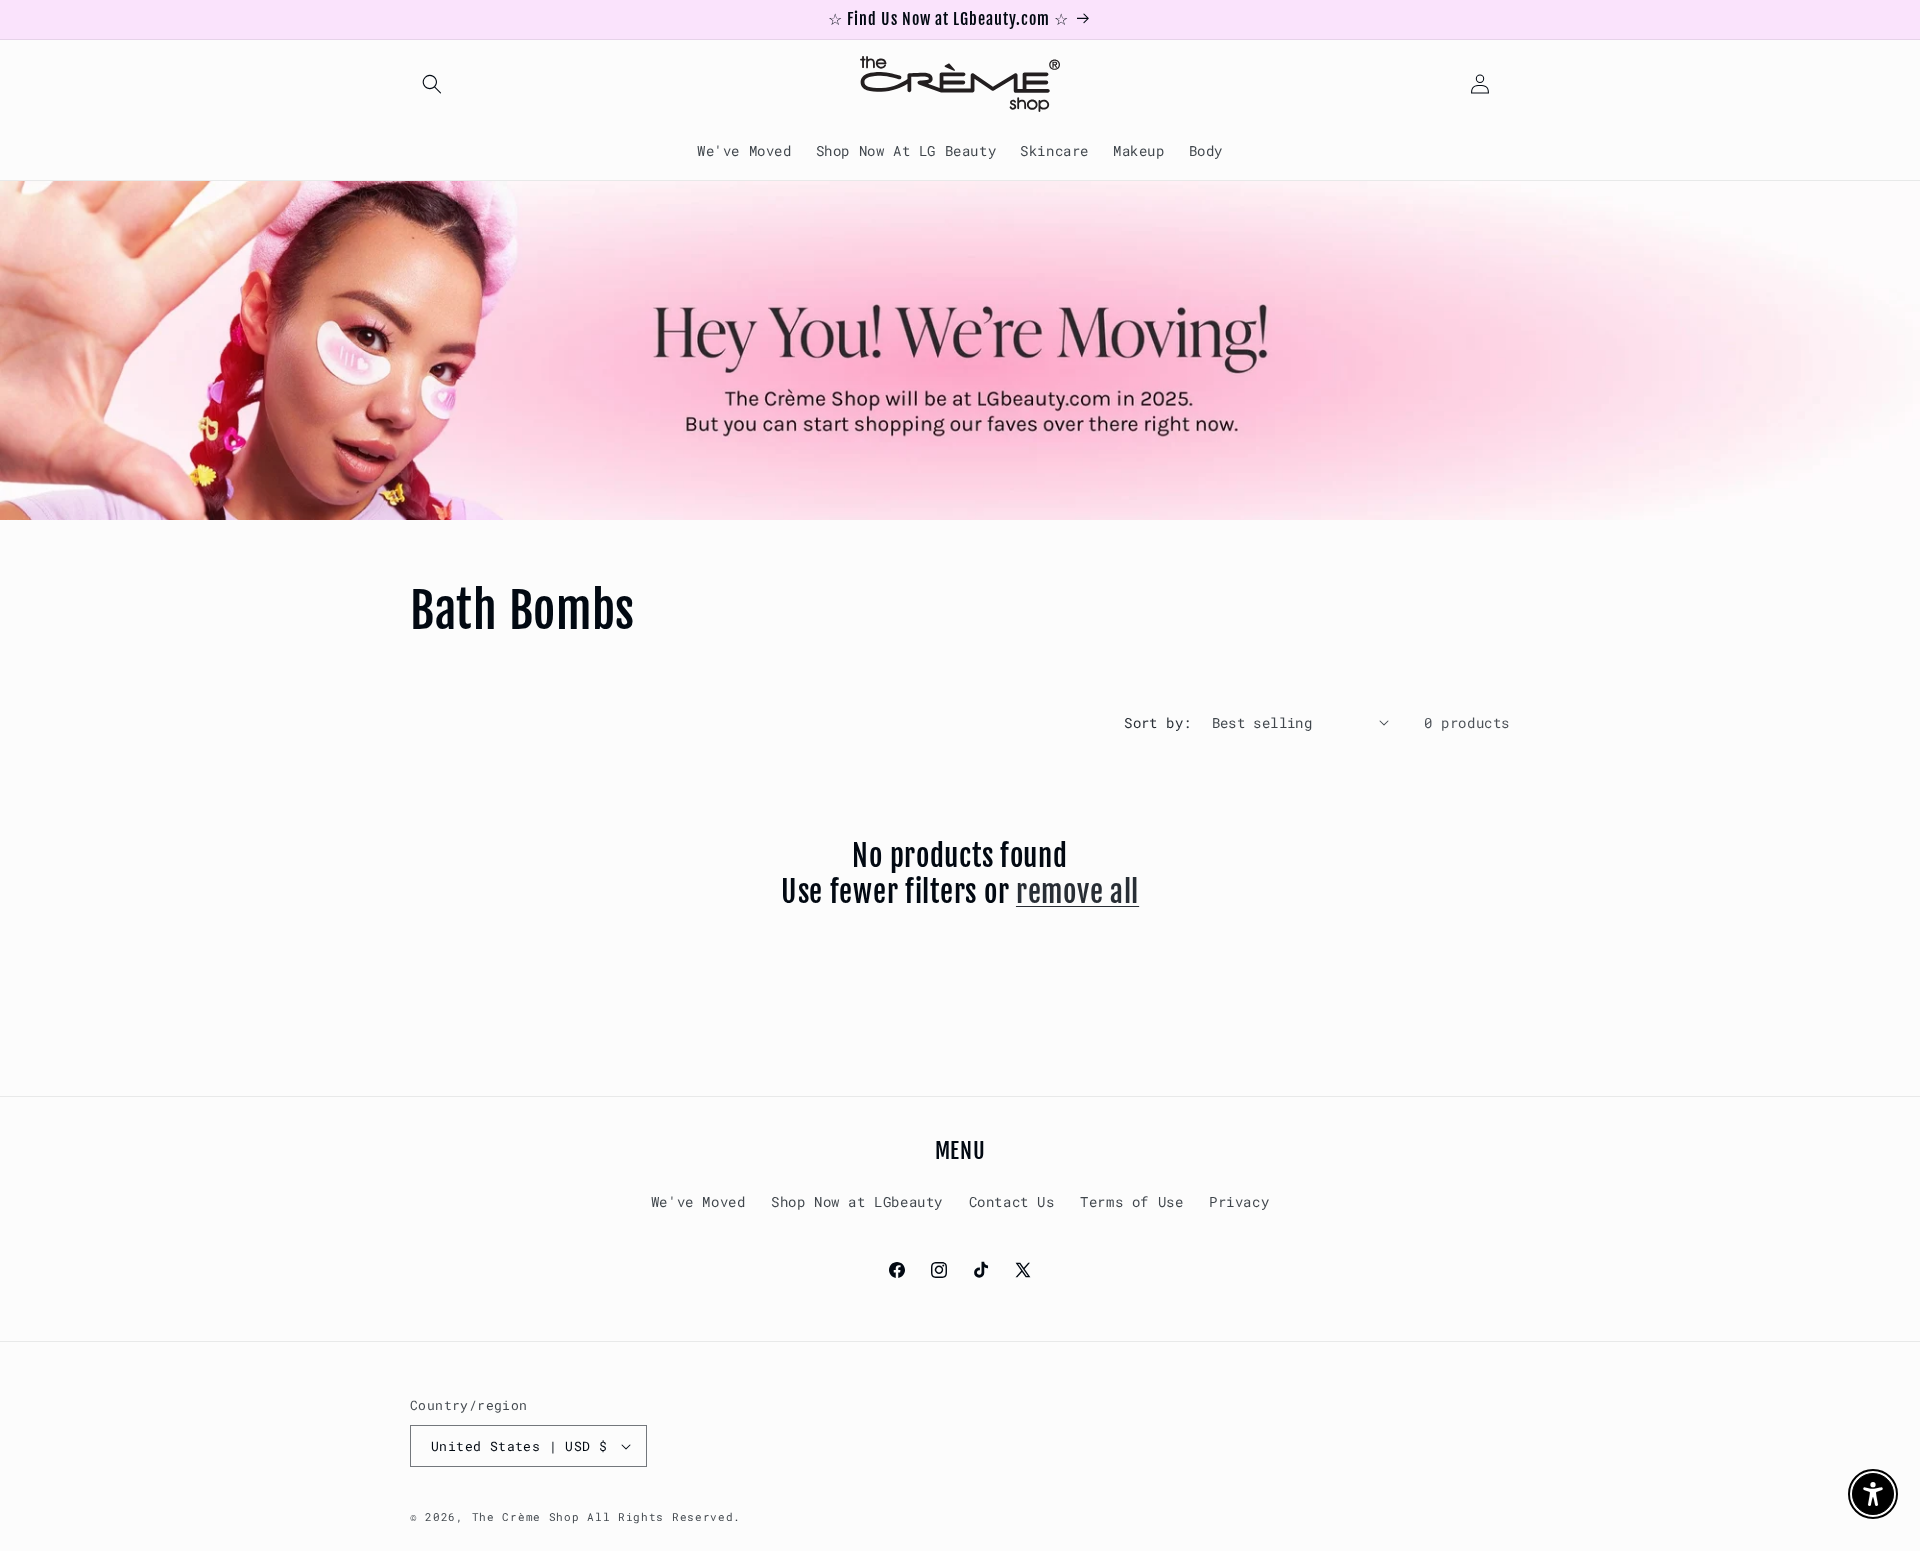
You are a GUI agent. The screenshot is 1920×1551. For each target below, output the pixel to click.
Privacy (1239, 1201)
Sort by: (1157, 722)
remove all (1077, 892)
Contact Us (1012, 1201)
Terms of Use (1131, 1201)
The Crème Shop (526, 1516)
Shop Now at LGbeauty (857, 1201)
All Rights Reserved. (664, 1516)
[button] (432, 84)
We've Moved (698, 1201)
